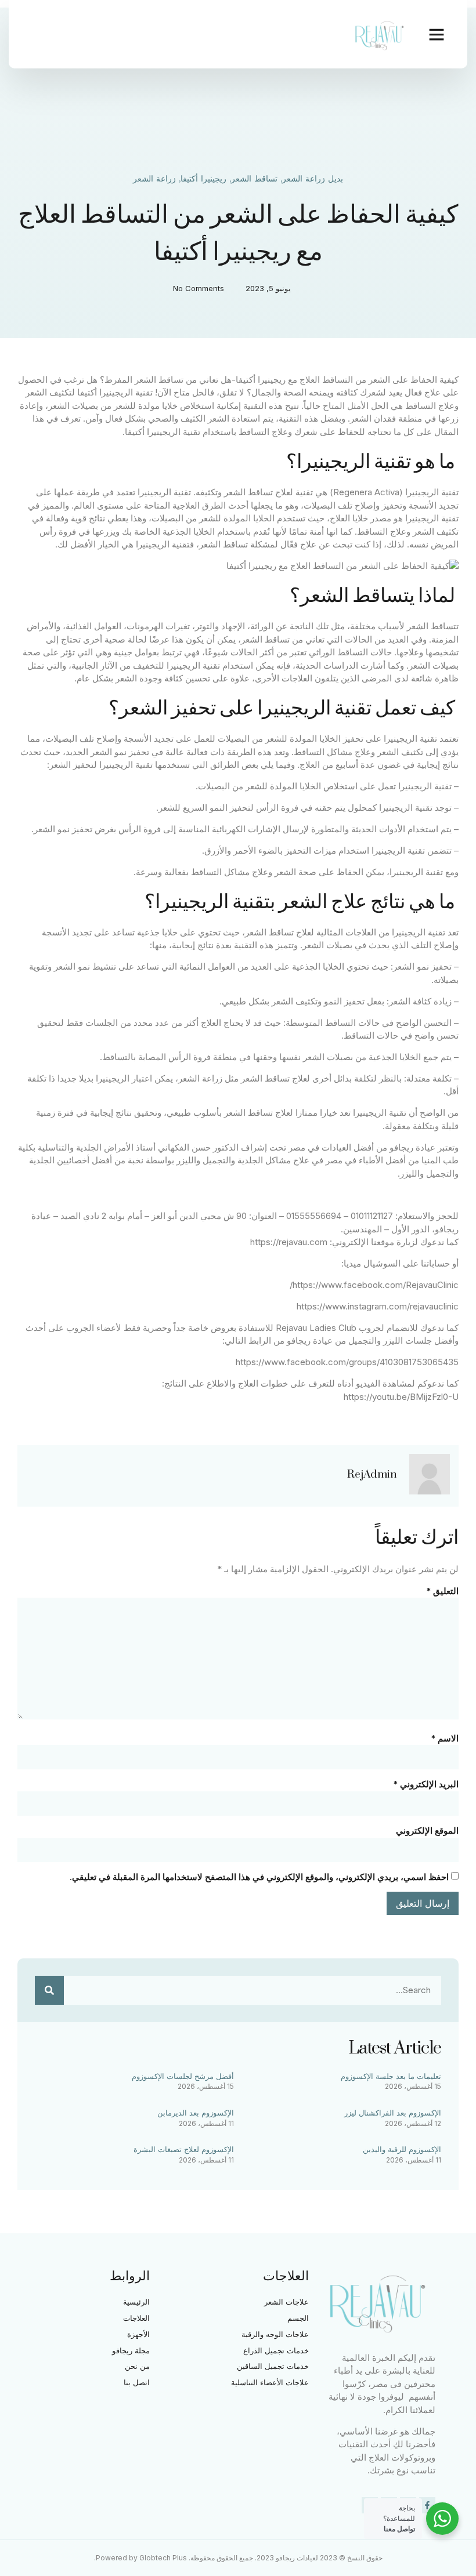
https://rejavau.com (289, 1242)
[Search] (49, 1990)
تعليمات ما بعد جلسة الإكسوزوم (391, 2076)
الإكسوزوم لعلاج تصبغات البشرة (184, 2149)
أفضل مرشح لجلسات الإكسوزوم (183, 2076)
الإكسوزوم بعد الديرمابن (196, 2113)
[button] (437, 34)
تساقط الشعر (254, 179)
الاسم (445, 1738)
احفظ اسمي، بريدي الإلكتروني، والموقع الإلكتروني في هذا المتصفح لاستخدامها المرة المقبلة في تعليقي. (259, 1877)
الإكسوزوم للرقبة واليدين (402, 2149)
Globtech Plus (163, 2558)
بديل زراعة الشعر (313, 179)
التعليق (442, 1591)
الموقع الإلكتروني (427, 1831)
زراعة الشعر (154, 179)
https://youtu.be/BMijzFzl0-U (401, 1397)
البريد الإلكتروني (426, 1784)
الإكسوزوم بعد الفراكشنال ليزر (393, 2113)
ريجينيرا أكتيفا (203, 179)
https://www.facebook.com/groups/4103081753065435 (347, 1362)
